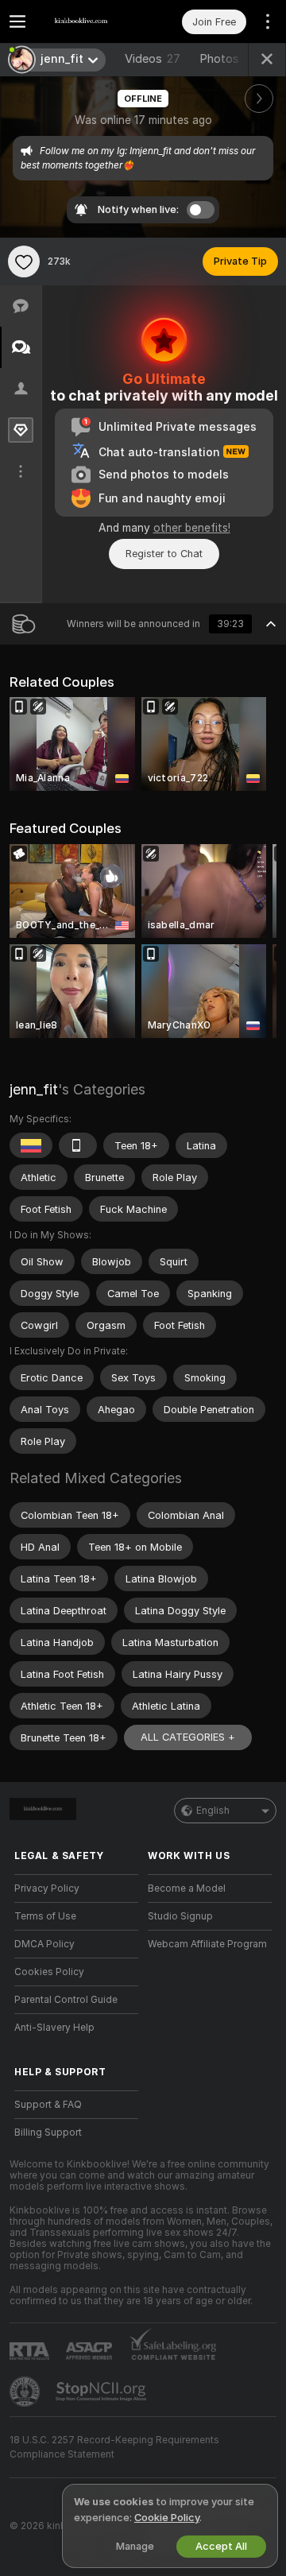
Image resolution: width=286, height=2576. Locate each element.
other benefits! (192, 528)
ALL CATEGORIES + (188, 1737)
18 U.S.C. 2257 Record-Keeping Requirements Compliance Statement (114, 2447)
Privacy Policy (47, 1888)
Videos (153, 59)
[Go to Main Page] (89, 21)
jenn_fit (34, 1089)
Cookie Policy (167, 2518)
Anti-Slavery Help (54, 2028)
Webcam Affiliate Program (207, 1944)
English (213, 1811)
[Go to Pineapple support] (26, 2392)
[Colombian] (31, 1145)
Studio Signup (180, 1916)
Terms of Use (45, 1916)
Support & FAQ (48, 2105)
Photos (229, 59)
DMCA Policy (44, 1944)
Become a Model (187, 1888)
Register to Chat (164, 554)
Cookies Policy (49, 1972)
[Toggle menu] (17, 21)
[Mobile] (78, 1145)
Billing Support (48, 2132)
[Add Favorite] (24, 261)
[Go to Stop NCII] (102, 2392)
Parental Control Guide (66, 2000)
